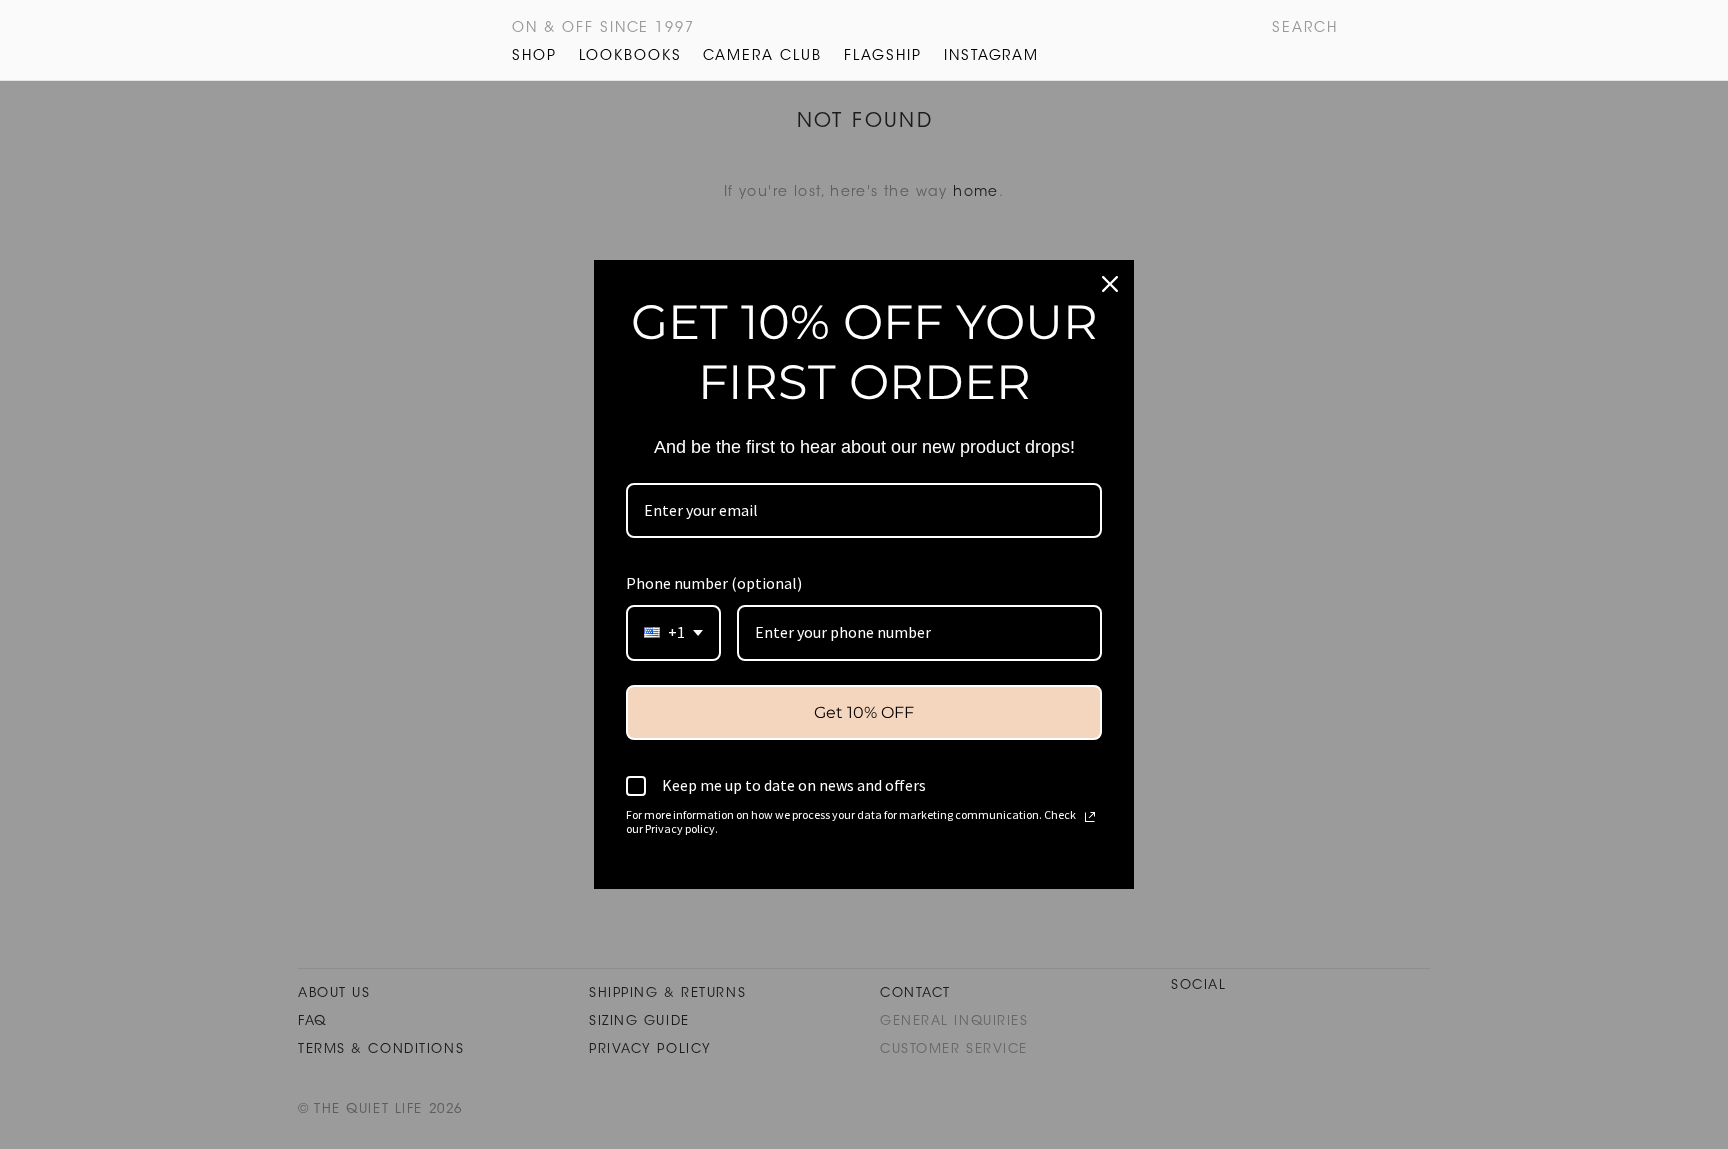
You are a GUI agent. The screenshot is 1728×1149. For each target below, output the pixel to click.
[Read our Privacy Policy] (1090, 817)
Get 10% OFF (864, 712)
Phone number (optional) (714, 583)
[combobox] (673, 632)
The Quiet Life (418, 40)
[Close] (1110, 284)
